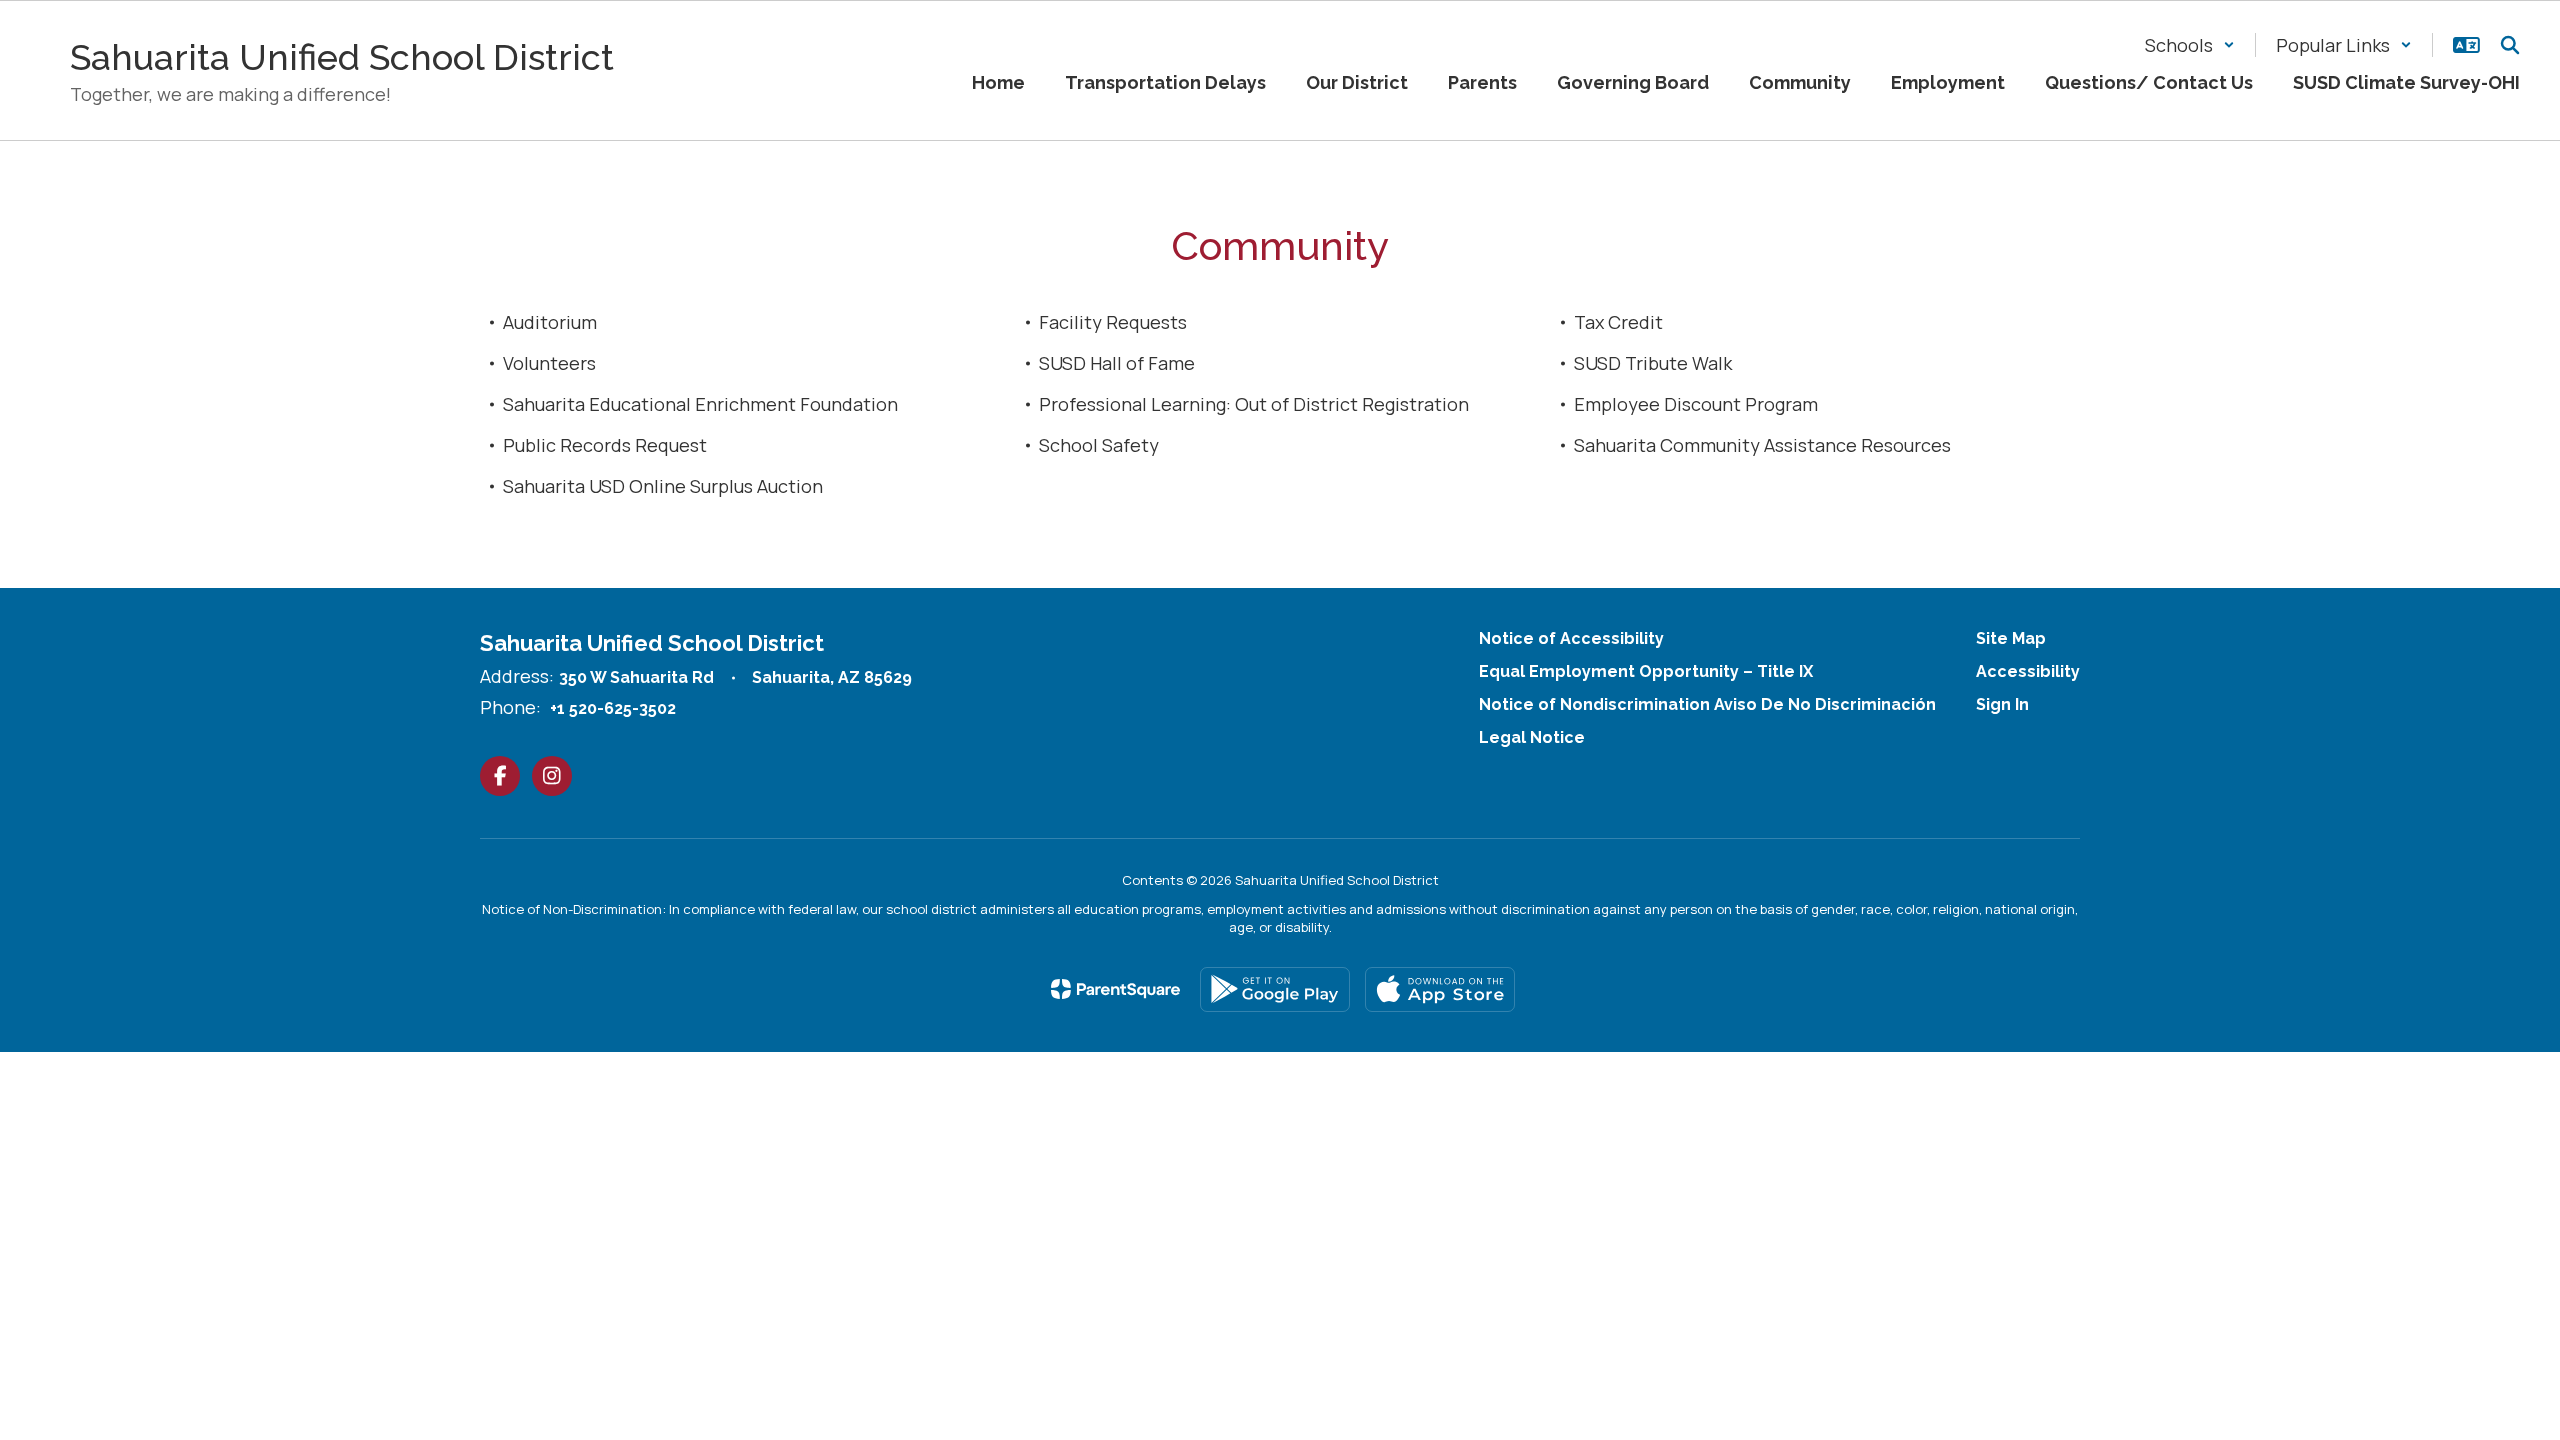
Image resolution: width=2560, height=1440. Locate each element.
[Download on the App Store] (1440, 989)
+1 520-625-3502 (613, 708)
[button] (2190, 45)
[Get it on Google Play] (1275, 989)
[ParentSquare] (1115, 989)
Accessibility (2028, 671)
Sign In (2002, 704)
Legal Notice (1532, 737)
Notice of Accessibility (1571, 638)
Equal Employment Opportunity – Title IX (1646, 671)
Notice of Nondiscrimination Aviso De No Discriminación (1707, 704)
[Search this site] (2510, 45)
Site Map (2011, 638)
